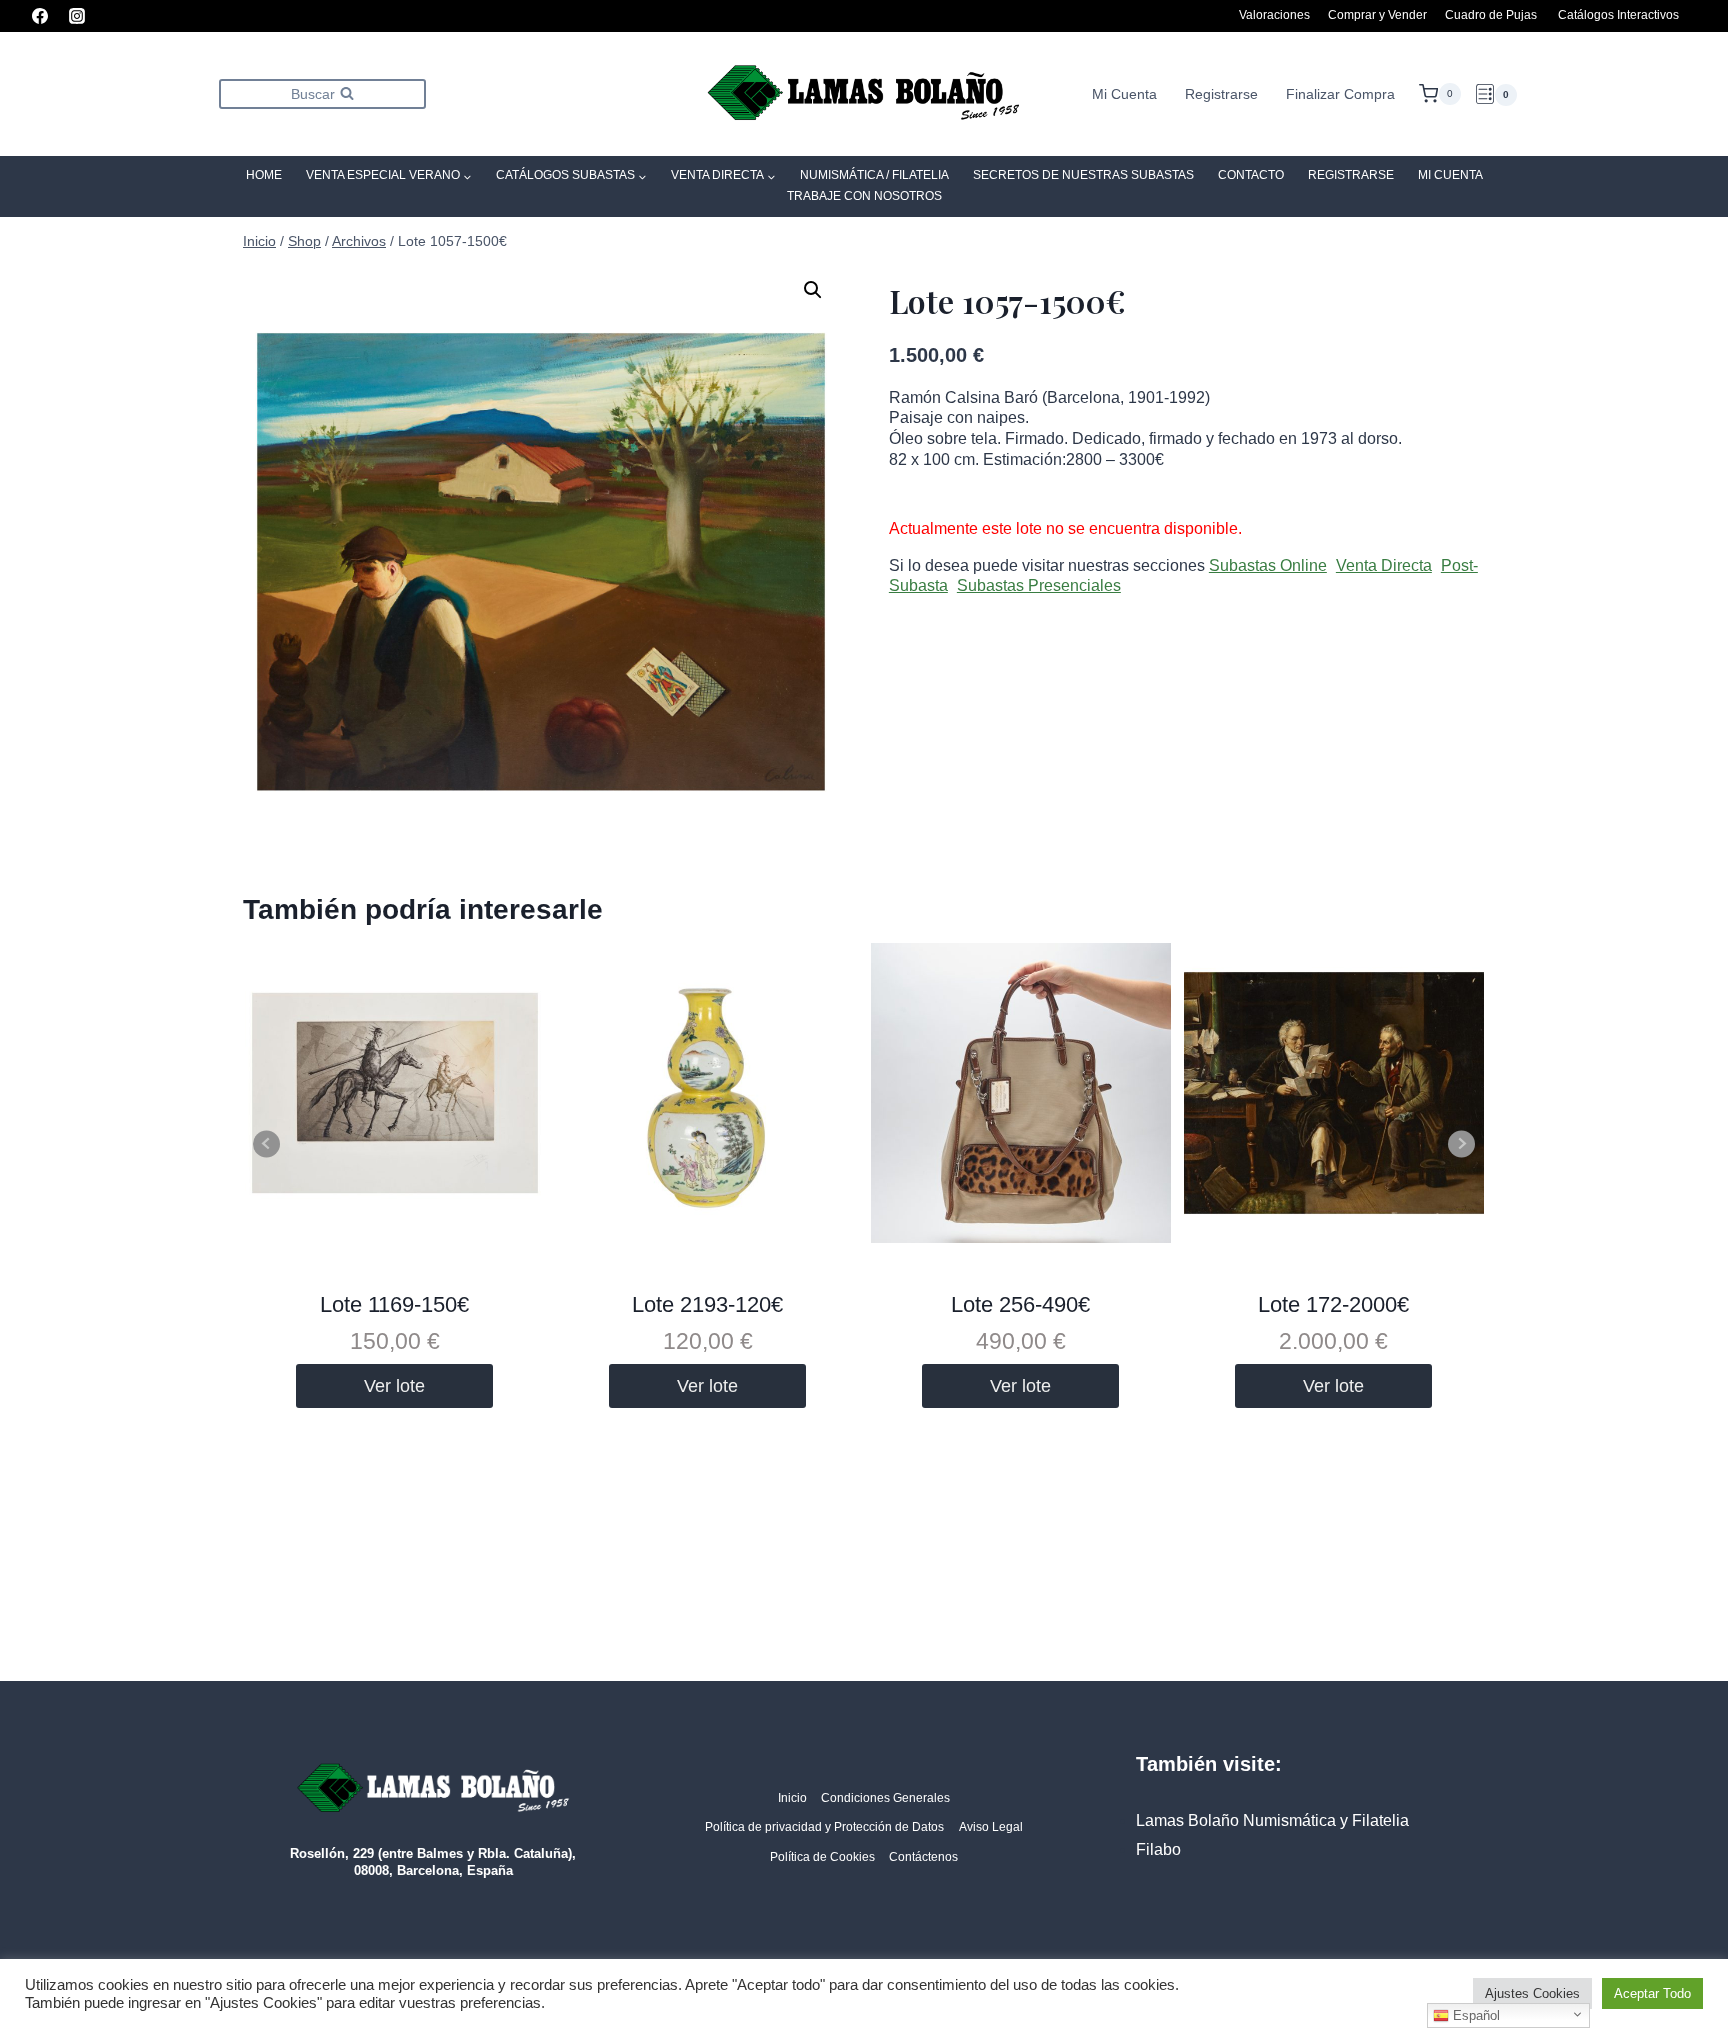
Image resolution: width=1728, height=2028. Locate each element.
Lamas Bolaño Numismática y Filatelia (1272, 1820)
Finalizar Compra (1340, 94)
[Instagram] (77, 16)
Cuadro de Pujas (1491, 15)
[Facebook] (40, 16)
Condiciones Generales (885, 1798)
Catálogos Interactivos (1618, 15)
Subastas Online (1268, 565)
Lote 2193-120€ (707, 1304)
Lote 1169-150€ (394, 1304)
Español (1474, 2015)
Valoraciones (1274, 15)
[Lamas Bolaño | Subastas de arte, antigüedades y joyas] (864, 94)
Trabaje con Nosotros (864, 196)
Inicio (792, 1798)
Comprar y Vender (1377, 15)
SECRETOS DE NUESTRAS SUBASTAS (1083, 175)
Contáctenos (923, 1857)
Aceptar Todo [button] (1652, 1993)
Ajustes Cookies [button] (1532, 1993)
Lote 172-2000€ (1333, 1304)
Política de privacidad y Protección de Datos (824, 1827)
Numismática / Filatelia (874, 175)
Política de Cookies (822, 1857)
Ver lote (394, 1386)
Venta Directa (1384, 565)
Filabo (1158, 1849)
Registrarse (1221, 94)
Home (264, 175)
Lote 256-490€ (1020, 1304)
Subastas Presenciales (1039, 585)
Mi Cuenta (1124, 94)
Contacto (1251, 175)
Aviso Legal (991, 1827)
